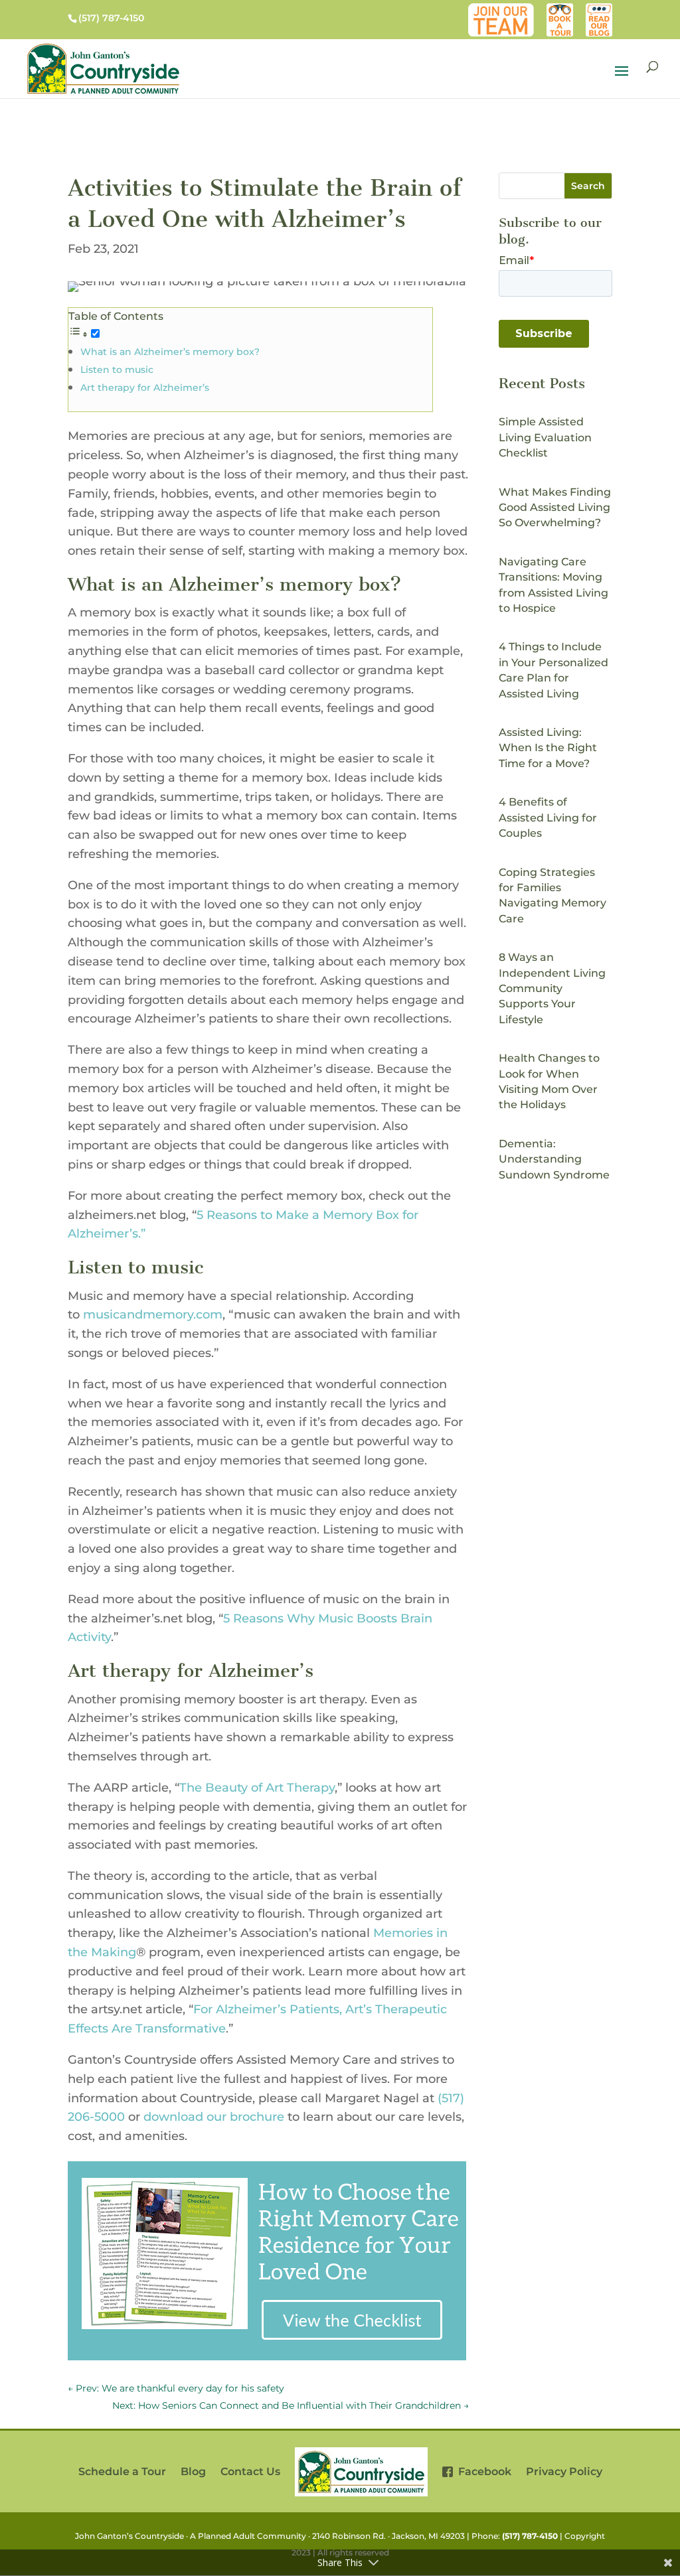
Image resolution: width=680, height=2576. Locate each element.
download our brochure (214, 2117)
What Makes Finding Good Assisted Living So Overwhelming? (555, 508)
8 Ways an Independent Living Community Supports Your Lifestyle (552, 988)
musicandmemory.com (153, 1315)
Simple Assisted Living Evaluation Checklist (545, 437)
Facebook (482, 2471)
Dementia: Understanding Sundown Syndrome (554, 1159)
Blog (601, 10)
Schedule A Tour (560, 10)
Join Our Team (504, 10)
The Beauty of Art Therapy (257, 1788)
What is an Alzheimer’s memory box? (170, 352)
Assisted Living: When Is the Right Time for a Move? (548, 748)
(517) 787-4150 (530, 2536)
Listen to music (117, 370)
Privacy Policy (564, 2471)
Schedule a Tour (122, 2471)
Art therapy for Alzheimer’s (145, 388)
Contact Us (250, 2471)
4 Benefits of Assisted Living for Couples (548, 818)
